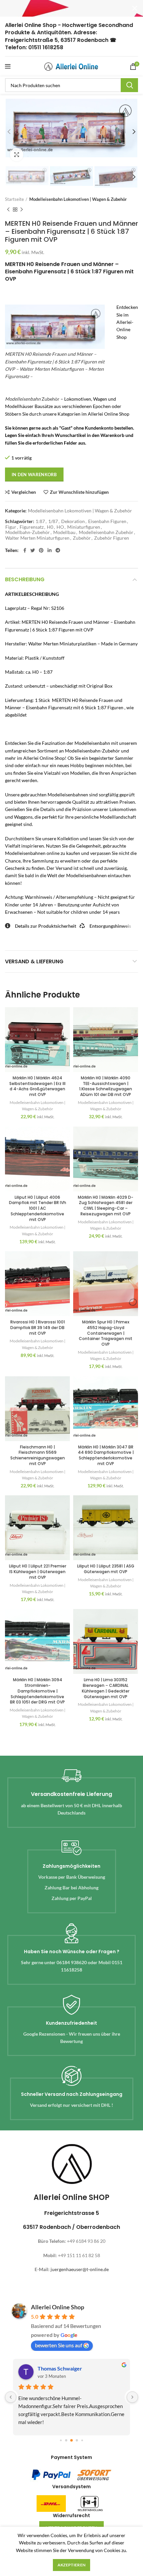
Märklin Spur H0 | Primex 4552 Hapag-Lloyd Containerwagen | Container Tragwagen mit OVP (106, 1333)
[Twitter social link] (33, 550)
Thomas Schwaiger (60, 2368)
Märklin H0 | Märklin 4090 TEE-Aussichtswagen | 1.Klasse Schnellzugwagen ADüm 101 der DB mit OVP (106, 1086)
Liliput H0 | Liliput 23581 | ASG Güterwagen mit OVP (106, 1569)
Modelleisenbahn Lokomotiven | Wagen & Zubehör (78, 199)
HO (60, 527)
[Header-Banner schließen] (135, 8)
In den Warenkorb (34, 475)
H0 (50, 527)
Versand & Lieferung (34, 961)
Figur (11, 527)
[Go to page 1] (66, 2440)
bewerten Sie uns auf (59, 2345)
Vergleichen (24, 492)
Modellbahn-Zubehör (28, 532)
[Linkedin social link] (50, 550)
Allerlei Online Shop (58, 2307)
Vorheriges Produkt (8, 209)
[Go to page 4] (82, 2440)
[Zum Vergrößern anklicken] (17, 155)
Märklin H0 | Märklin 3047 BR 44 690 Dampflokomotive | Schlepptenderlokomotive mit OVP (106, 1455)
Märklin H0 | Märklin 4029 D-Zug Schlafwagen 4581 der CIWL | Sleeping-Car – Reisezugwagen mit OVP (106, 1206)
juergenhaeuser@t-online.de (80, 2269)
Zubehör (32, 399)
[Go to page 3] (77, 2440)
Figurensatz (32, 527)
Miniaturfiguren (84, 527)
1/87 (53, 521)
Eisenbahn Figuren (107, 521)
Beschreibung (25, 579)
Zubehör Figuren (112, 538)
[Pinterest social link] (41, 550)
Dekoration (73, 521)
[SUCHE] (129, 85)
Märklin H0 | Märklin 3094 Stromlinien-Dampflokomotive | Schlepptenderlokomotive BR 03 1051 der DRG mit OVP (37, 1691)
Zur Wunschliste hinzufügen (79, 492)
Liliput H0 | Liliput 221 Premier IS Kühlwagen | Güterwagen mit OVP (38, 1572)
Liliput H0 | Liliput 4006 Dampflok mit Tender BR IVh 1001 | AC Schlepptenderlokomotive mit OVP (38, 1208)
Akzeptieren (71, 2565)
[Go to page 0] (61, 2440)
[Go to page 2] (71, 2441)
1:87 (40, 521)
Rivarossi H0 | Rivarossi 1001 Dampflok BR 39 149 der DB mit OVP (38, 1328)
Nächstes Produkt (22, 209)
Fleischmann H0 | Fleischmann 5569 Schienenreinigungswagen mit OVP (38, 1455)
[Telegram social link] (58, 550)
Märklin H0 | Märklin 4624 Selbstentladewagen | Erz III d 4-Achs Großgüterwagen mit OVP (37, 1086)
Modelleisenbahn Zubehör (106, 532)
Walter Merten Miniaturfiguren (37, 538)
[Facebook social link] (25, 550)
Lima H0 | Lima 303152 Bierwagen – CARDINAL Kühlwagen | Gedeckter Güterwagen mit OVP (106, 1688)
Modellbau (64, 532)
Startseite (14, 199)
